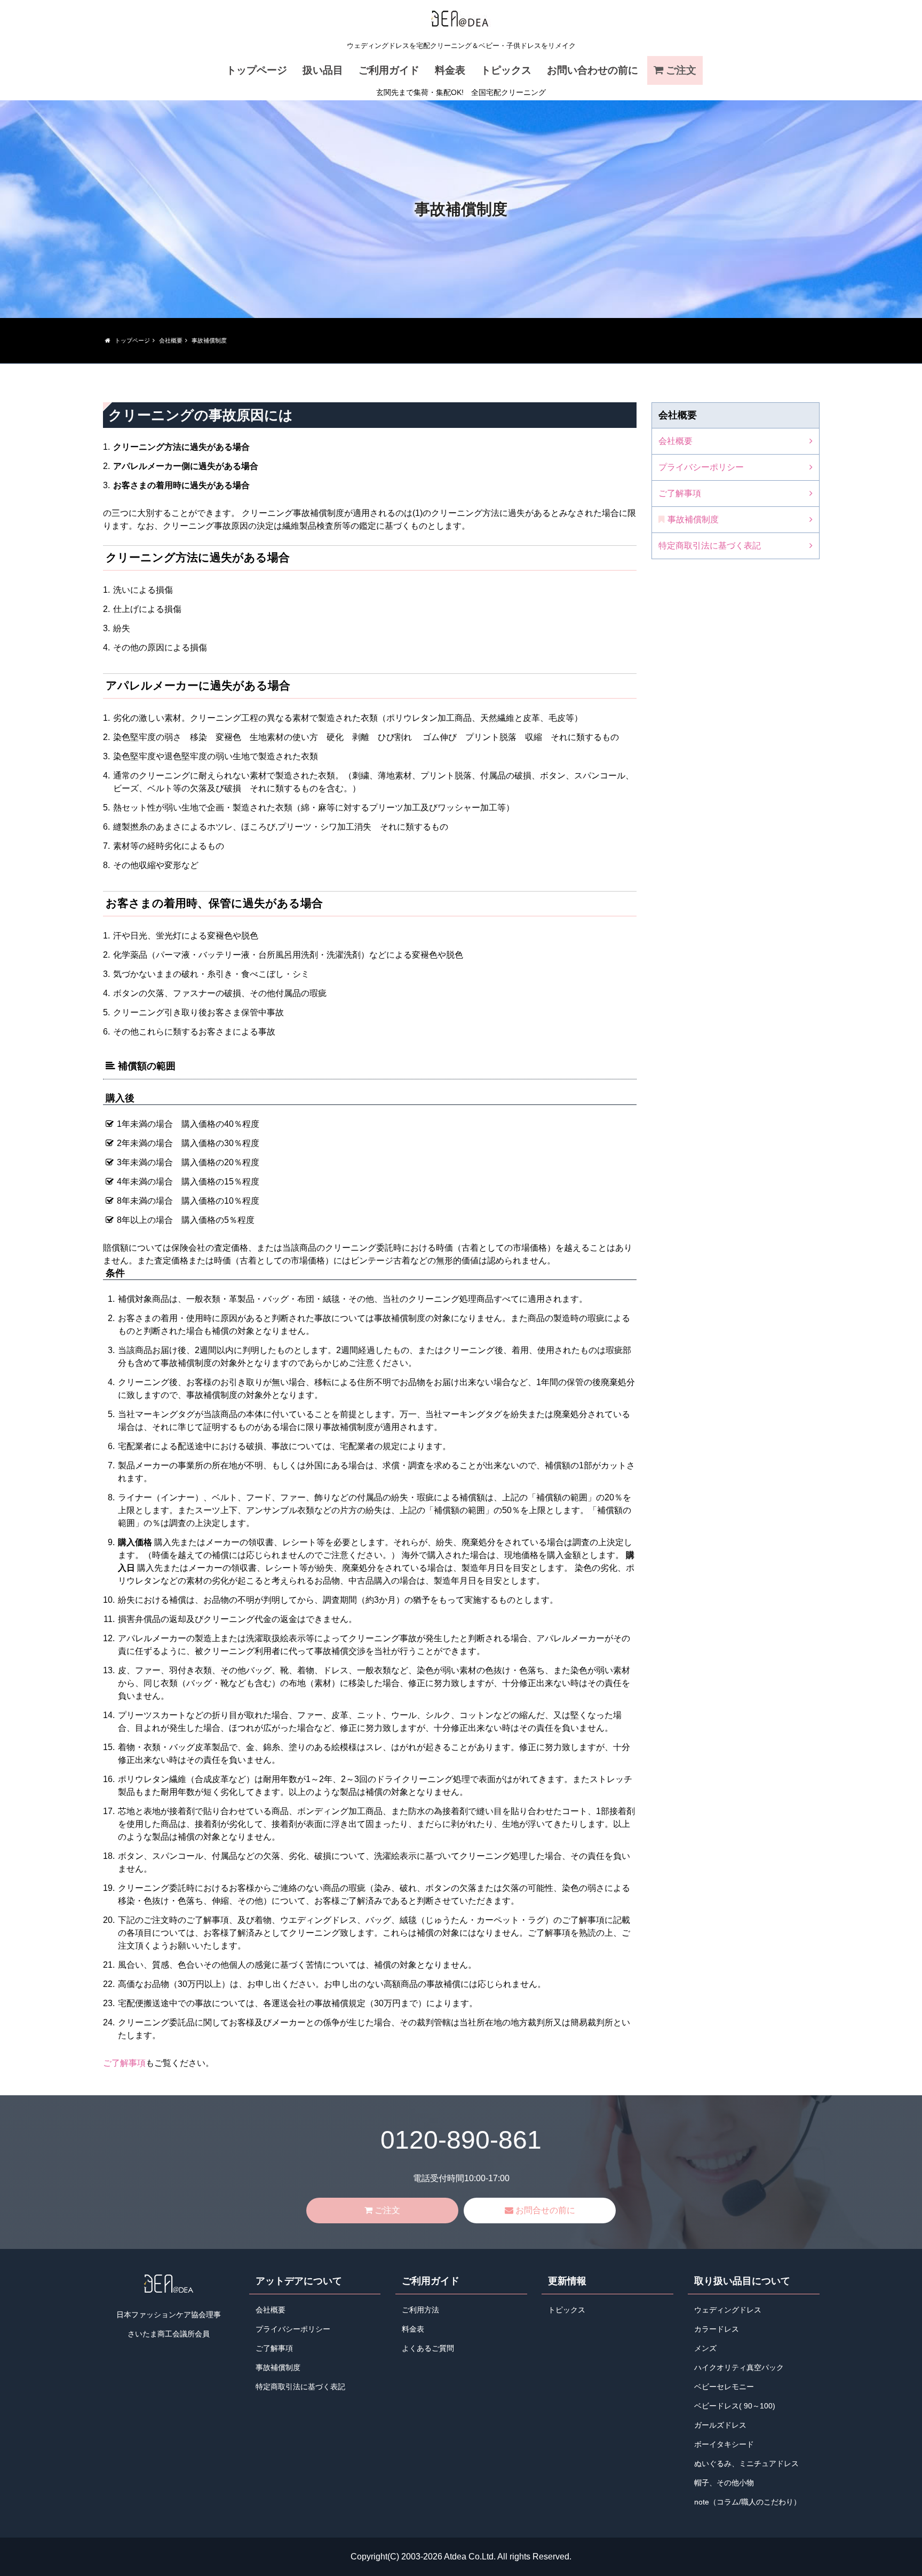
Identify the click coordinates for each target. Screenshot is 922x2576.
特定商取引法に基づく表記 (710, 546)
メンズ (705, 2348)
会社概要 (675, 441)
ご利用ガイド (389, 70)
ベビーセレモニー (724, 2387)
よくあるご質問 (428, 2348)
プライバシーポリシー (701, 467)
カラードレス (717, 2329)
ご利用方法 (420, 2310)
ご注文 (681, 70)
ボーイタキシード (724, 2444)
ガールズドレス (720, 2425)
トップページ (257, 70)
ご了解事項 (124, 2063)
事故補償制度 (693, 519)
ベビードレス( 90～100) (735, 2406)
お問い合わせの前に (593, 70)
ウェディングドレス (728, 2310)
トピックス (506, 70)
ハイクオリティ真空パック (739, 2368)
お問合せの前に (545, 2210)
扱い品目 (323, 70)
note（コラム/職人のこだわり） (748, 2502)
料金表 (450, 70)
